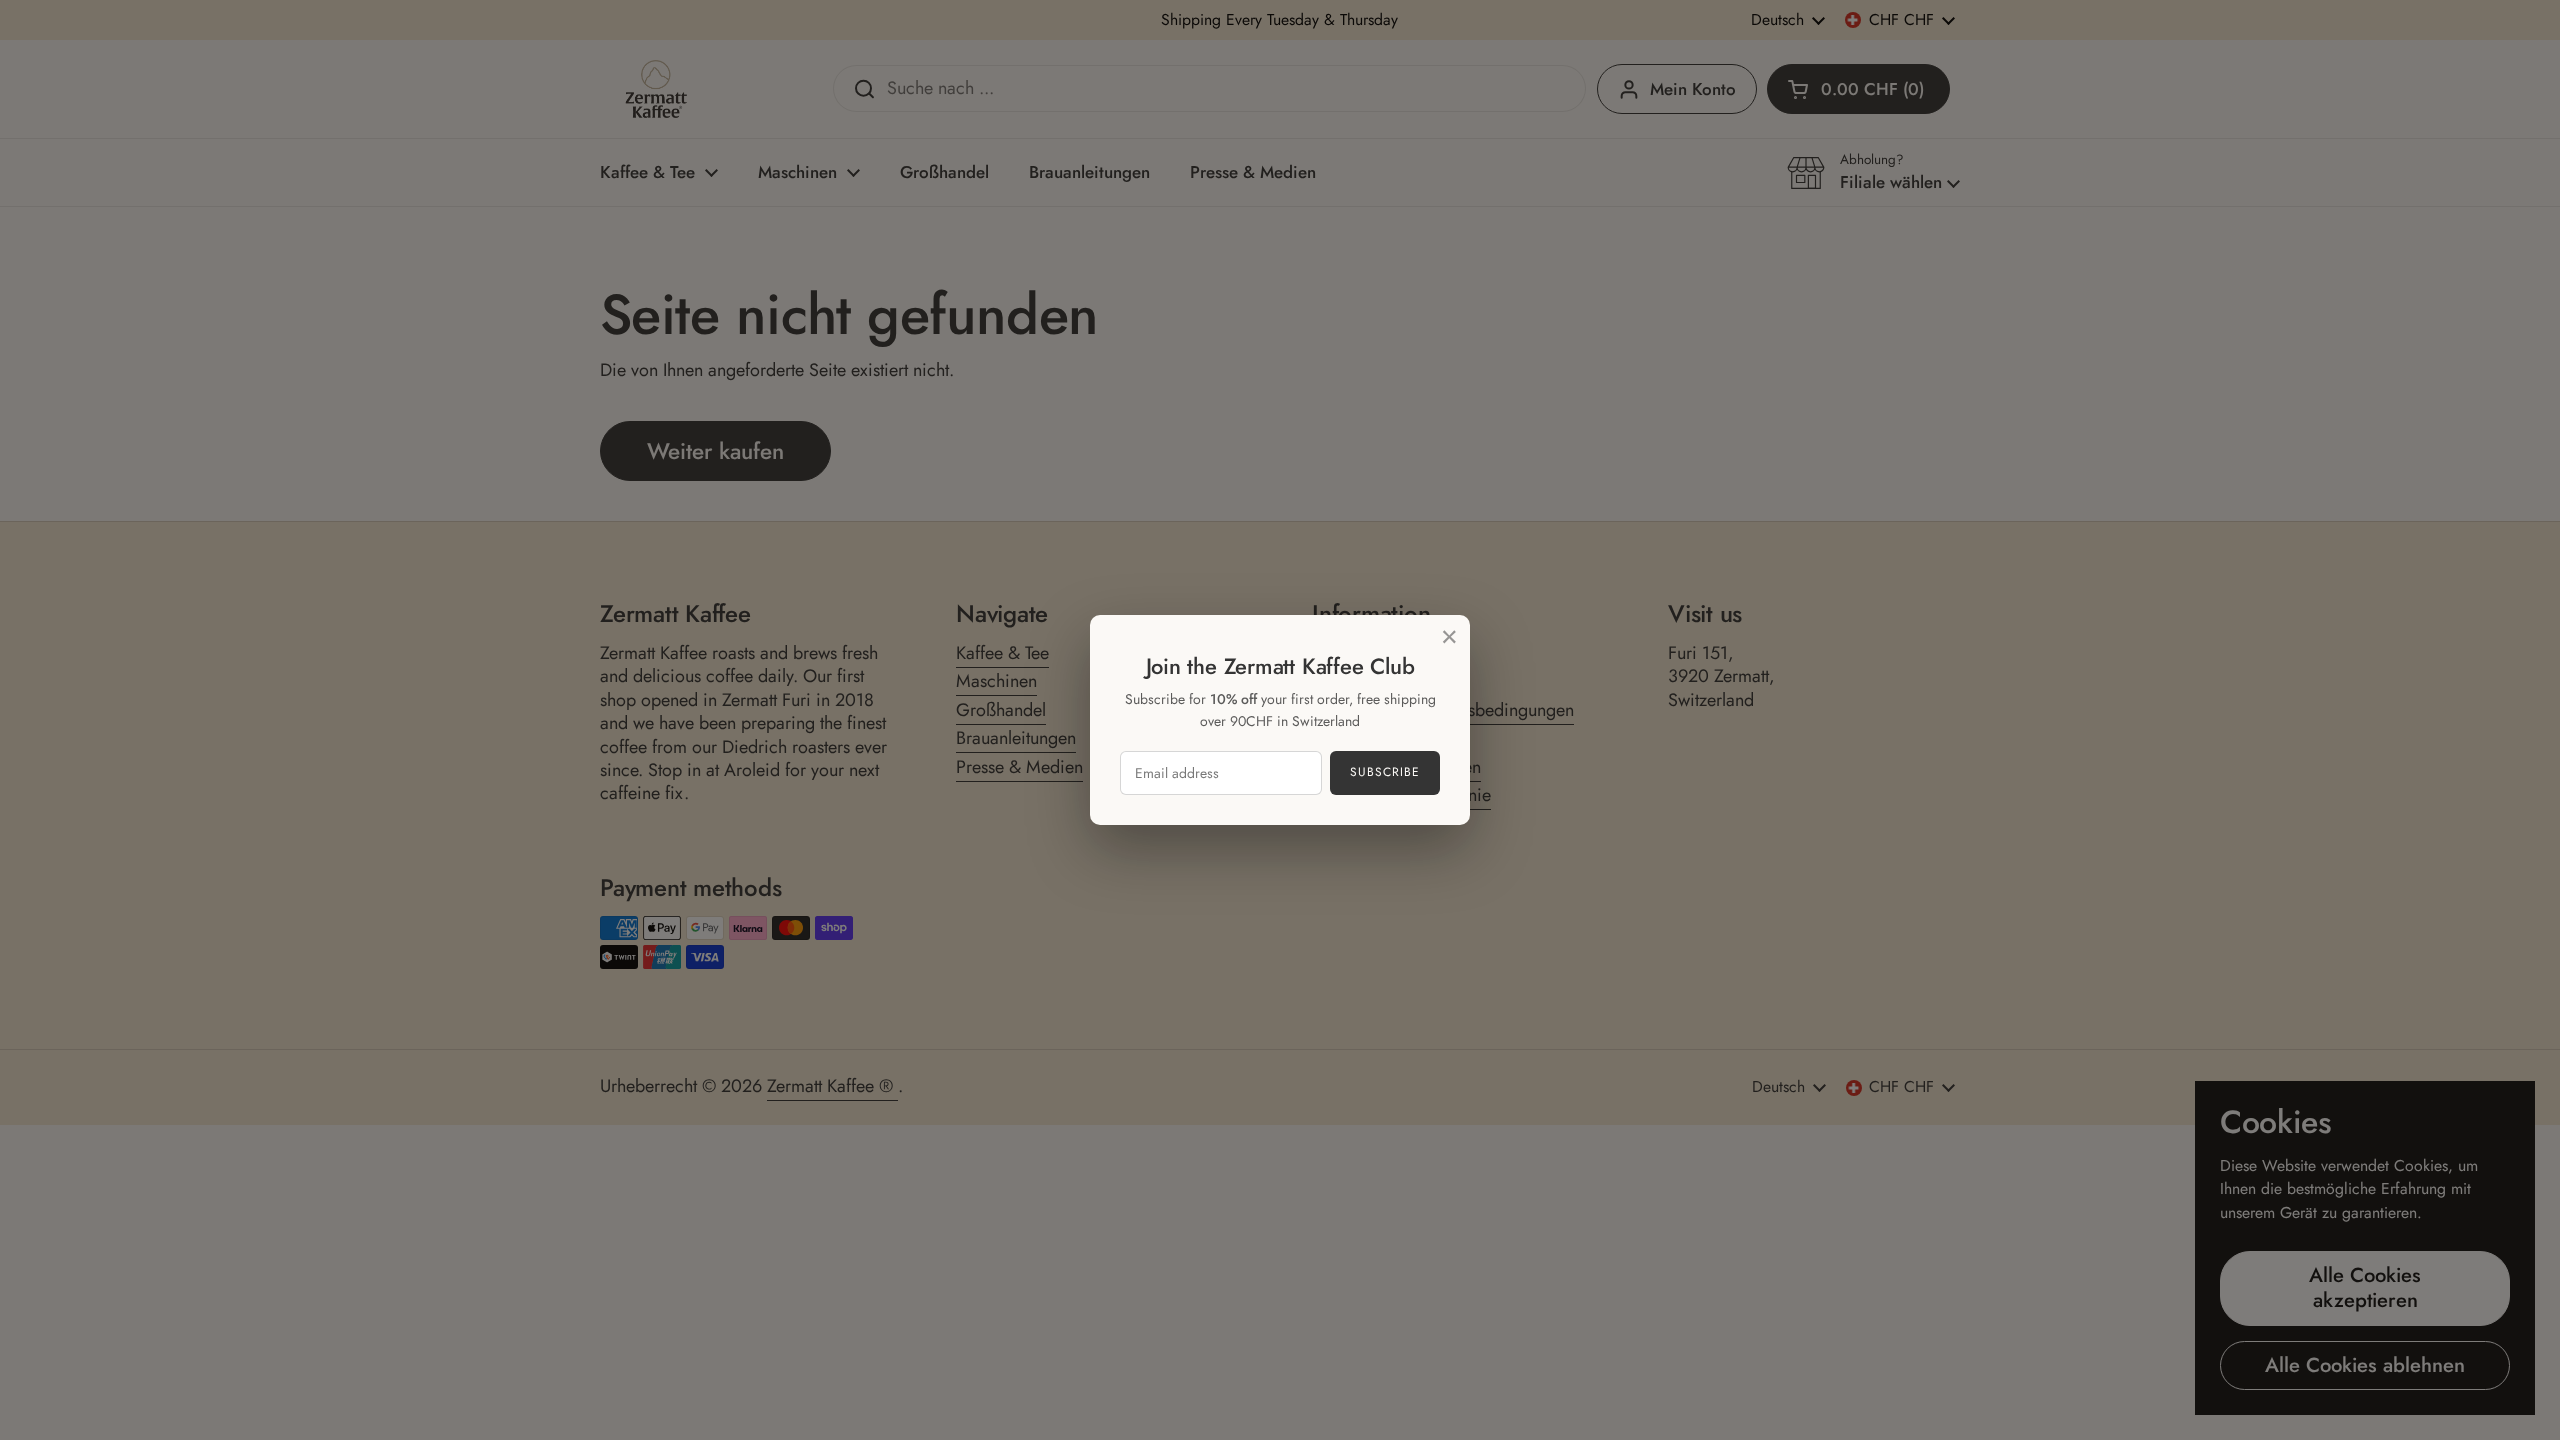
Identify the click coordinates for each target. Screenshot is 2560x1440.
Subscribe (1385, 772)
